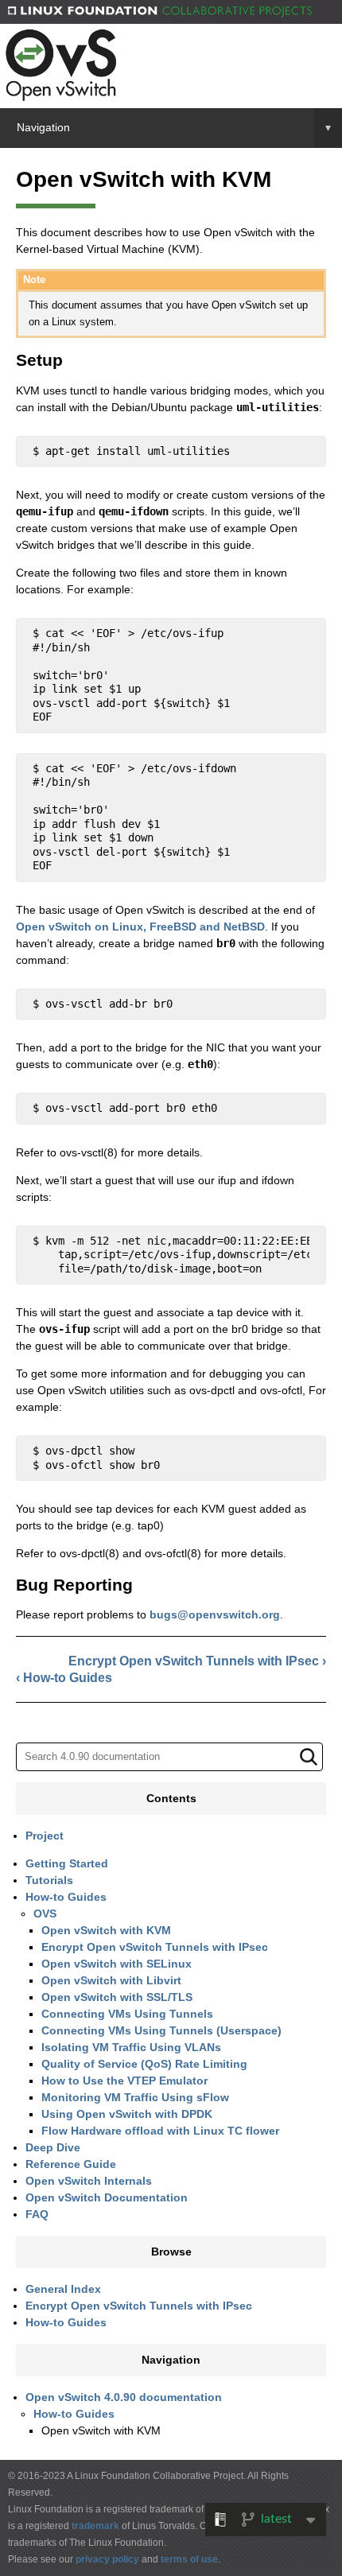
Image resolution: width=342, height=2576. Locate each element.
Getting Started (67, 1863)
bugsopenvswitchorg (215, 1614)
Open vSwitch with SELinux (117, 1964)
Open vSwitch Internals (89, 2181)
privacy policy (107, 2559)
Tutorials (49, 1880)
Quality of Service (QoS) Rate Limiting (144, 2064)
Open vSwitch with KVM (106, 1930)
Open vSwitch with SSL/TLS (117, 1997)
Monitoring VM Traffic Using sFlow (135, 2097)
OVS (45, 1914)
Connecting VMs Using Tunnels (127, 2014)
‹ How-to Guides (64, 1678)
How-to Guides (66, 1897)
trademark (95, 2526)
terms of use (189, 2559)
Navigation (174, 127)
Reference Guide (71, 2164)
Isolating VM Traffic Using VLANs (131, 2047)
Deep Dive (53, 2147)
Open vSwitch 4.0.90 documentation (124, 2397)
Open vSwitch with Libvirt (111, 1980)
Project (45, 1836)
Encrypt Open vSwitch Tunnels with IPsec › (197, 1661)
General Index (63, 2289)
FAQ (37, 2214)
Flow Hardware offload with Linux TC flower (160, 2131)
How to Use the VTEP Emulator (124, 2081)
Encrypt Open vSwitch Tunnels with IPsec (155, 1947)
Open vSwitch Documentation (107, 2197)
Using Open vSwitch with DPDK (127, 2114)
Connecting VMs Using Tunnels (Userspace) (161, 2030)
